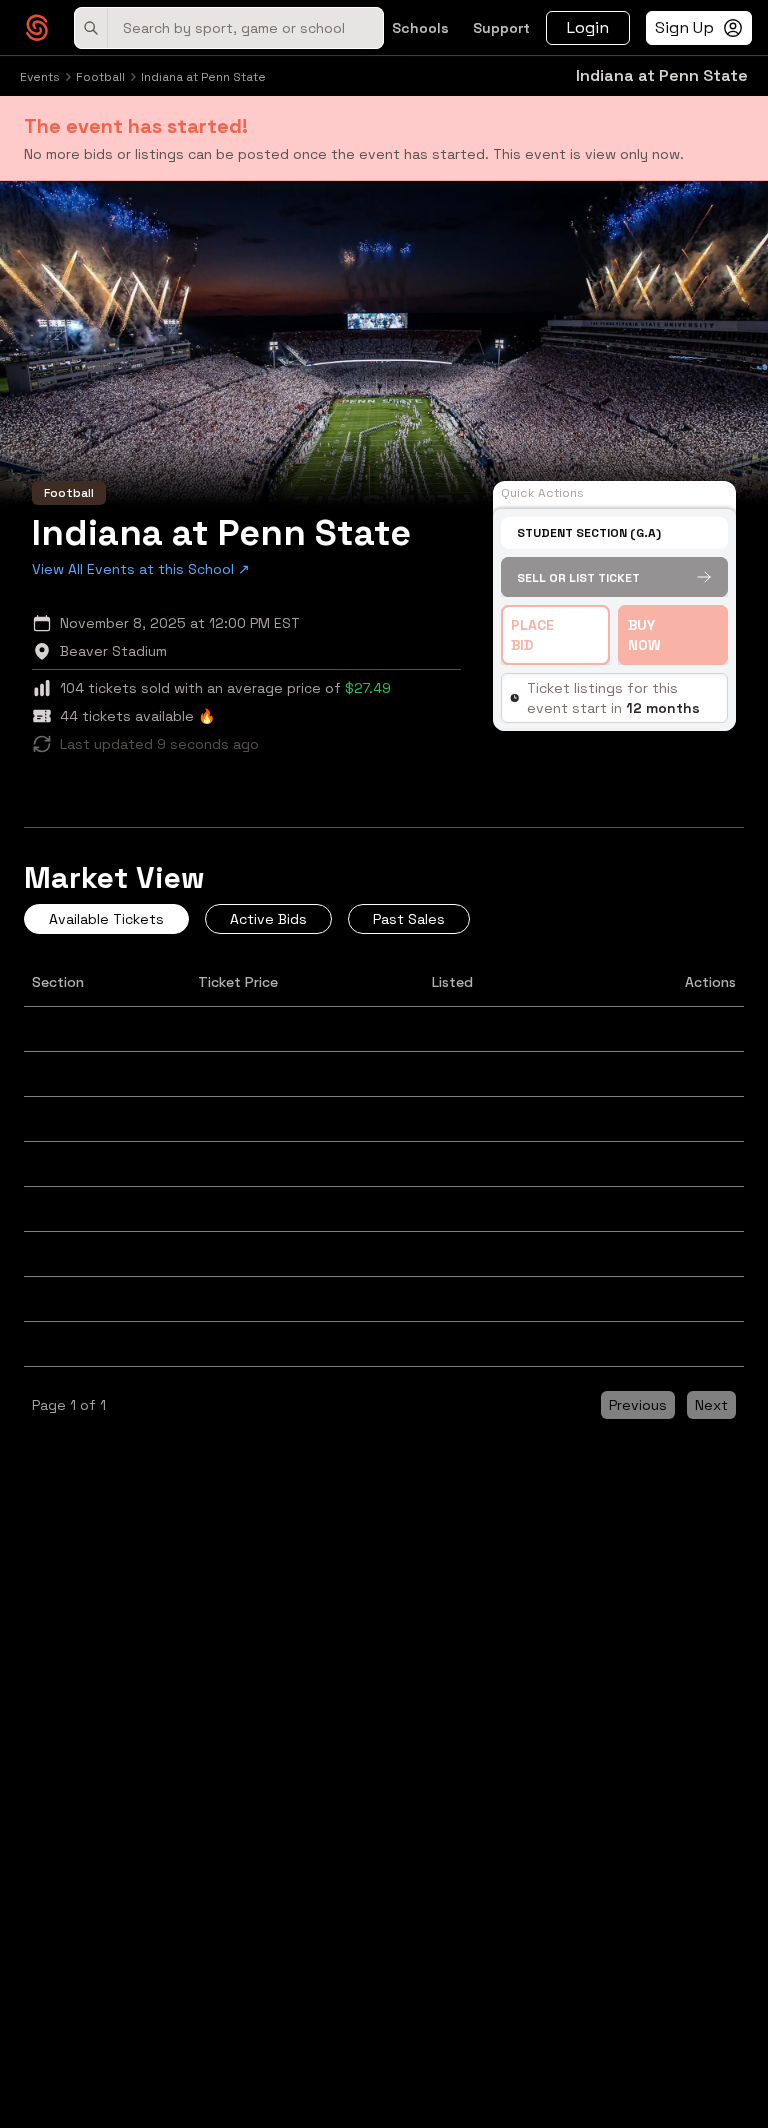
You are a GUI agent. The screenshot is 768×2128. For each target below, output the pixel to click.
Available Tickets (106, 919)
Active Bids (268, 919)
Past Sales (409, 919)
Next (711, 1405)
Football (100, 77)
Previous (638, 1405)
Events (40, 77)
